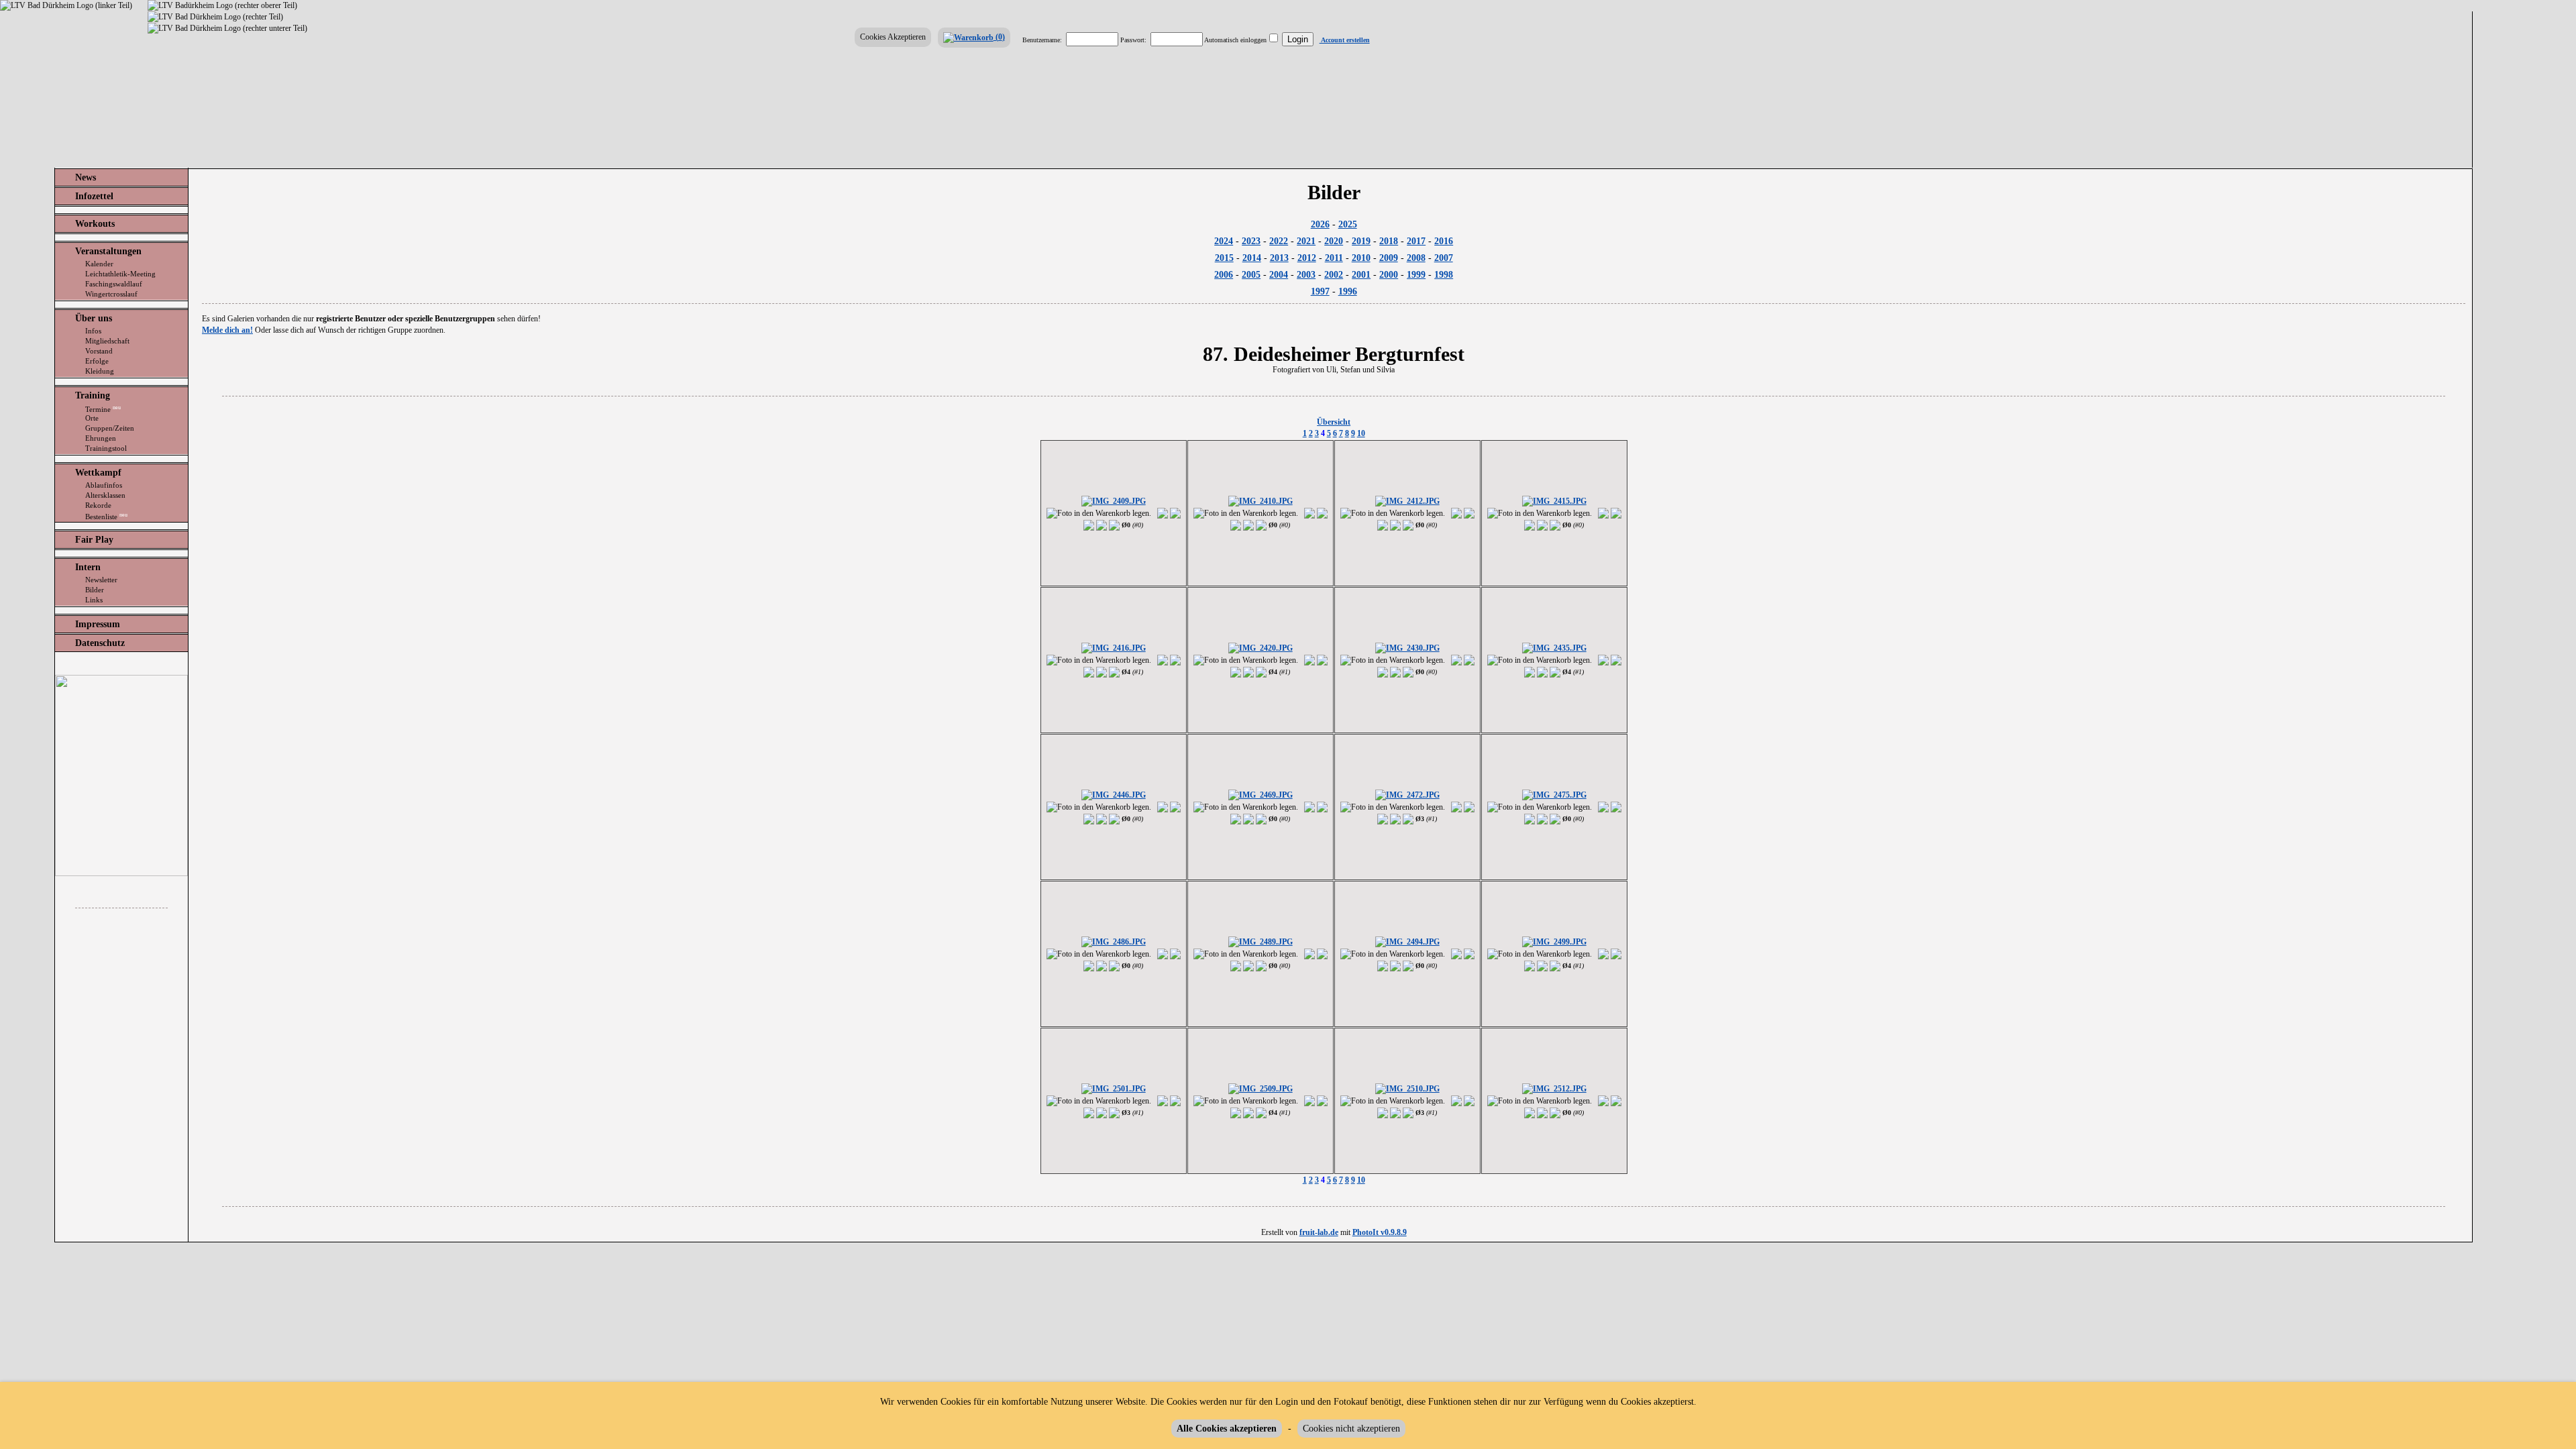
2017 (1416, 241)
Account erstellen (1345, 40)
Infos (93, 331)
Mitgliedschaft (107, 341)
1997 (1320, 291)
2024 (1224, 241)
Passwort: (1133, 40)
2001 (1361, 275)
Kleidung (100, 371)
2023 (1251, 241)
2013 (1279, 258)
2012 (1307, 258)
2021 (1306, 241)
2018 (1389, 241)
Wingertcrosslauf (111, 294)
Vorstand (99, 351)
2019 (1361, 241)
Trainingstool (106, 448)
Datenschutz (100, 643)
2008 (1416, 258)
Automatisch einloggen (1235, 40)
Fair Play (94, 540)
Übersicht (1334, 422)
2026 (1320, 224)
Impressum (98, 624)
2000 (1389, 275)
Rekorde (98, 505)
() (999, 37)
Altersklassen (105, 495)
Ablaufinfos (104, 485)
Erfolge (97, 361)
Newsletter (101, 580)
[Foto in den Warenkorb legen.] (1099, 514)
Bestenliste (106, 516)
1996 (1348, 291)
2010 (1361, 258)
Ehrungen (101, 438)
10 (1361, 433)
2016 (1444, 241)
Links (94, 600)
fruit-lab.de (1319, 1232)
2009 (1389, 258)
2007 (1444, 258)
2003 (1306, 275)
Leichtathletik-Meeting (120, 274)
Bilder (95, 590)
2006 (1224, 275)
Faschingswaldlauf (114, 284)
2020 (1334, 241)
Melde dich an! (227, 330)
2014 (1252, 258)
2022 (1279, 241)
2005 (1251, 275)
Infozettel (94, 196)
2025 (1348, 224)
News (86, 177)
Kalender (99, 264)
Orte (92, 418)
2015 (1224, 258)
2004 (1279, 275)
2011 (1334, 258)
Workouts (95, 224)
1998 (1444, 275)
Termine (103, 409)
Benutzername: (1042, 40)
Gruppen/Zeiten (110, 428)
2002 (1334, 275)
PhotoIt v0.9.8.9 (1380, 1232)
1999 (1416, 275)
